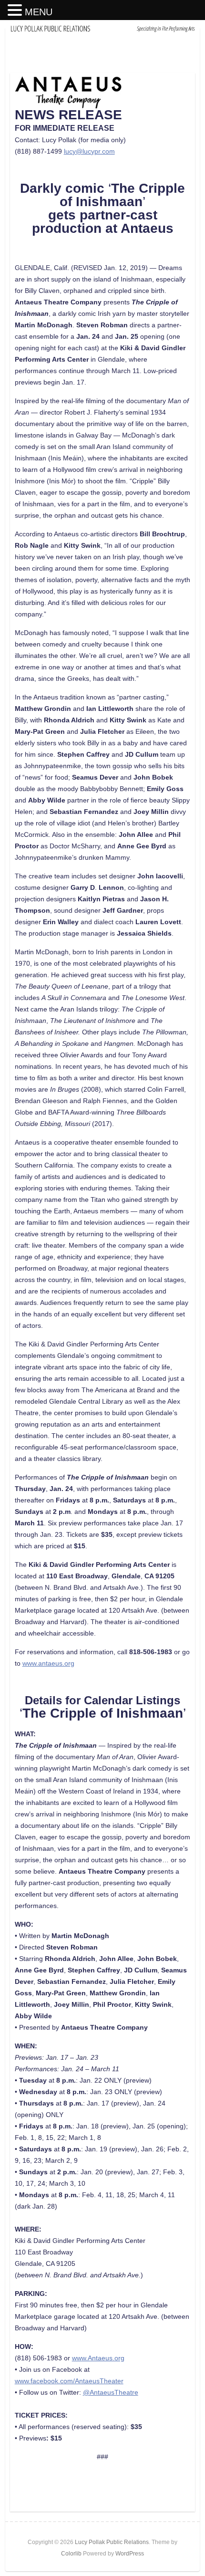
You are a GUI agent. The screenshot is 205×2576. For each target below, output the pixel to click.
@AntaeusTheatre (111, 2392)
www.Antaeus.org (98, 2358)
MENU (39, 12)
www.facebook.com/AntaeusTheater (69, 2381)
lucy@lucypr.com (89, 151)
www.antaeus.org (48, 1663)
